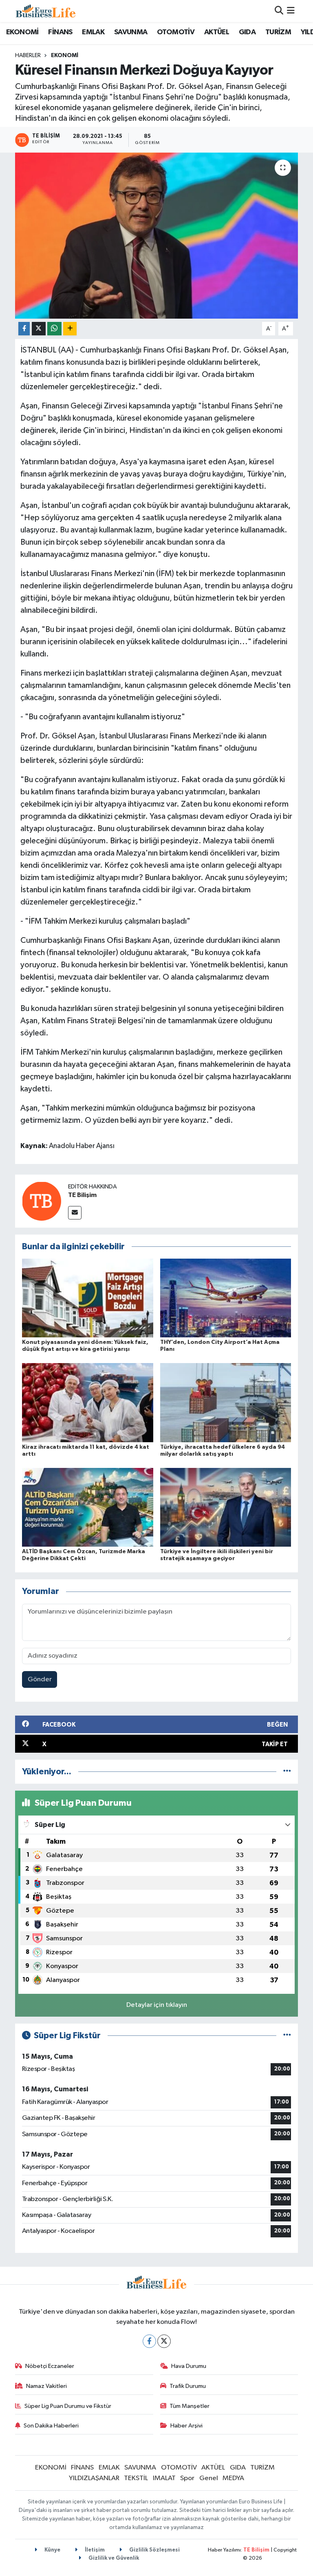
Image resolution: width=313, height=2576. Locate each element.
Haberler (28, 55)
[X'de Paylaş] (39, 329)
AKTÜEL (217, 32)
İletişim (94, 2550)
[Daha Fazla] (70, 329)
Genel (209, 2478)
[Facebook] (149, 2341)
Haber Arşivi (186, 2426)
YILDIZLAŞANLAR (94, 2478)
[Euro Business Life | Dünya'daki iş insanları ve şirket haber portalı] (46, 11)
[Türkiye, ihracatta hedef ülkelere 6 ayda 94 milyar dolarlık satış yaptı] (226, 1402)
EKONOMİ (22, 32)
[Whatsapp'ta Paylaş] (54, 329)
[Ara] (279, 11)
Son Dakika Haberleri (51, 2426)
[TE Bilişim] (42, 1201)
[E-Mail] (75, 1213)
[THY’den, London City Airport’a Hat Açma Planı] (226, 1298)
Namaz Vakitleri (46, 2386)
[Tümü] (287, 1772)
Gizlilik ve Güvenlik (113, 2558)
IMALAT (164, 2478)
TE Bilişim (82, 1195)
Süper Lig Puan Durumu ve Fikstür (68, 2406)
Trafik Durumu (188, 2386)
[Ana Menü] (291, 11)
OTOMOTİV (176, 32)
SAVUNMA (131, 32)
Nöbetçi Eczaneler (50, 2366)
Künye (52, 2550)
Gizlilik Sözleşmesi (154, 2550)
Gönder (40, 1679)
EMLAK (93, 32)
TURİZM (278, 32)
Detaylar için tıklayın (157, 2005)
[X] (164, 2341)
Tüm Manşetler (190, 2406)
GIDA (247, 32)
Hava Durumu (189, 2366)
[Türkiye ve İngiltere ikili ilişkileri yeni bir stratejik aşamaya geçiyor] (226, 1507)
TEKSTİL (136, 2478)
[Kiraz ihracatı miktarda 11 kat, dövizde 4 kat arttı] (88, 1402)
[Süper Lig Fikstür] (287, 2036)
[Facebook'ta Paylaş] (24, 329)
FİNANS (60, 32)
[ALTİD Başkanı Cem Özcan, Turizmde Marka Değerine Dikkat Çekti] (88, 1507)
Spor (187, 2478)
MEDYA (233, 2478)
